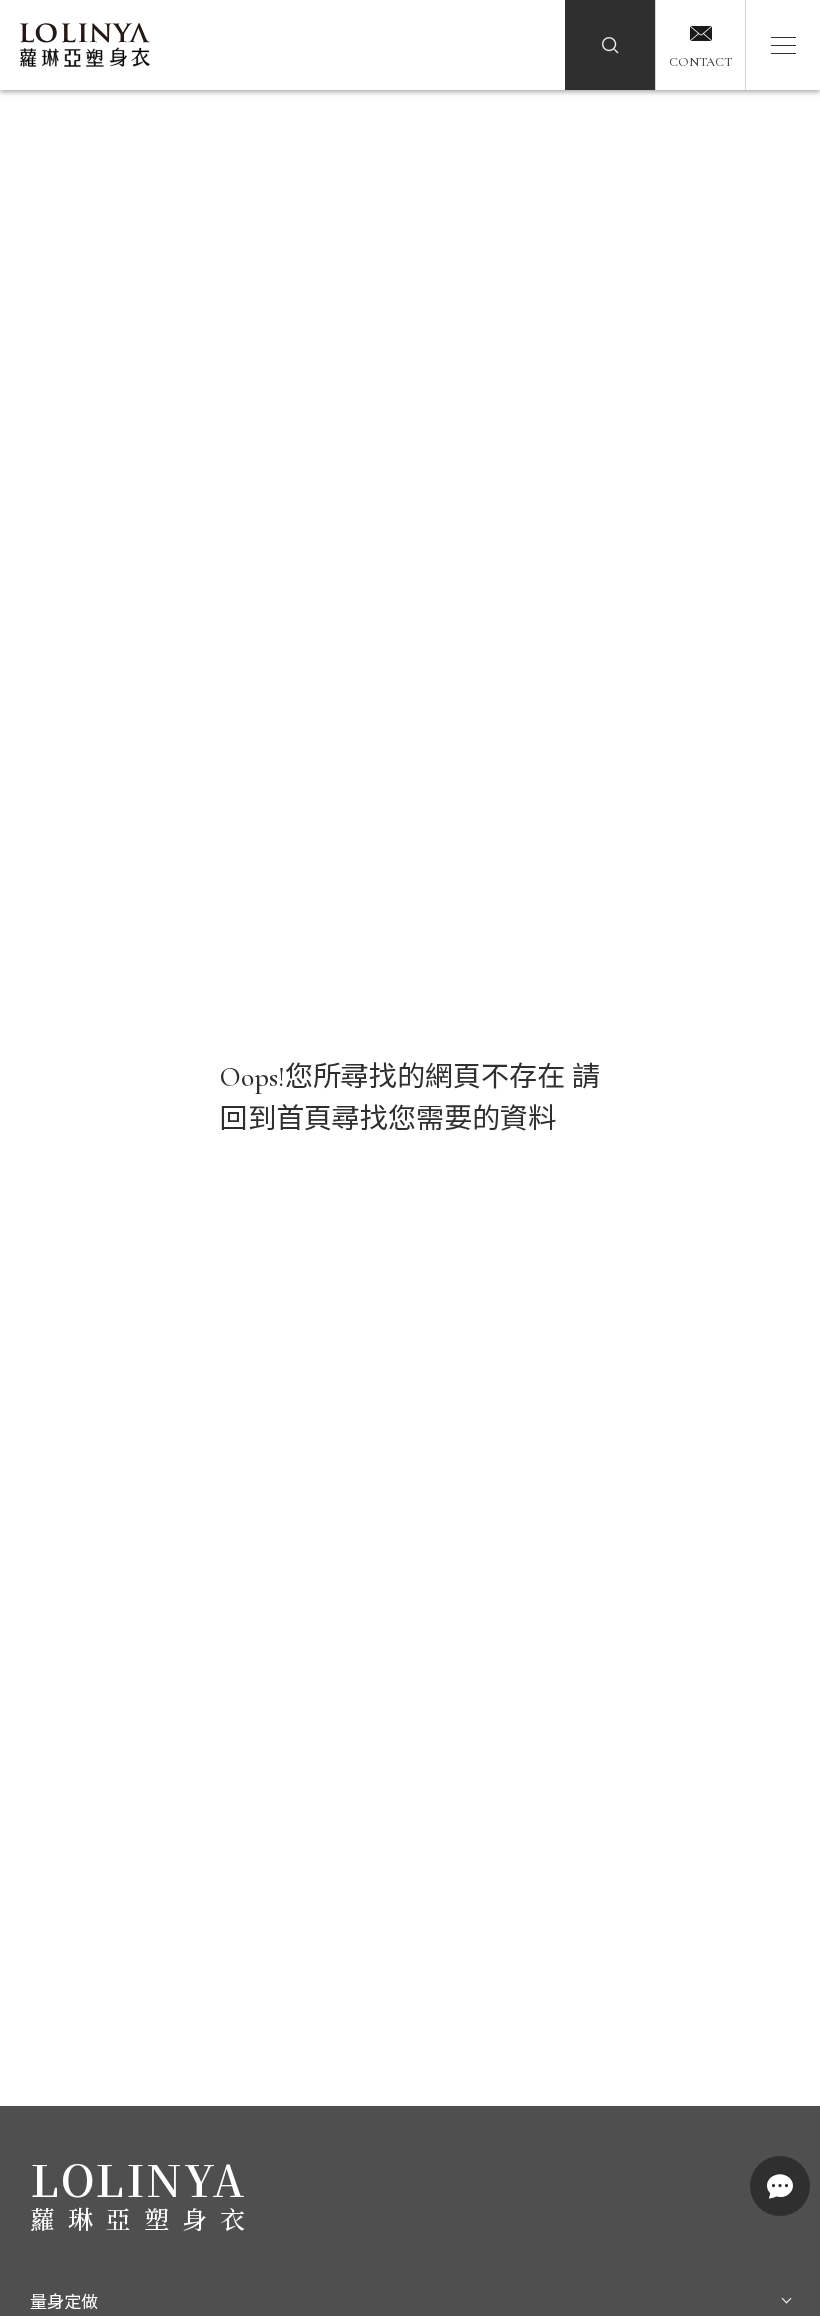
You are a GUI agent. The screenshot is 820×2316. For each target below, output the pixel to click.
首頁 (304, 1119)
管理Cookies (320, 2274)
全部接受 (499, 2273)
